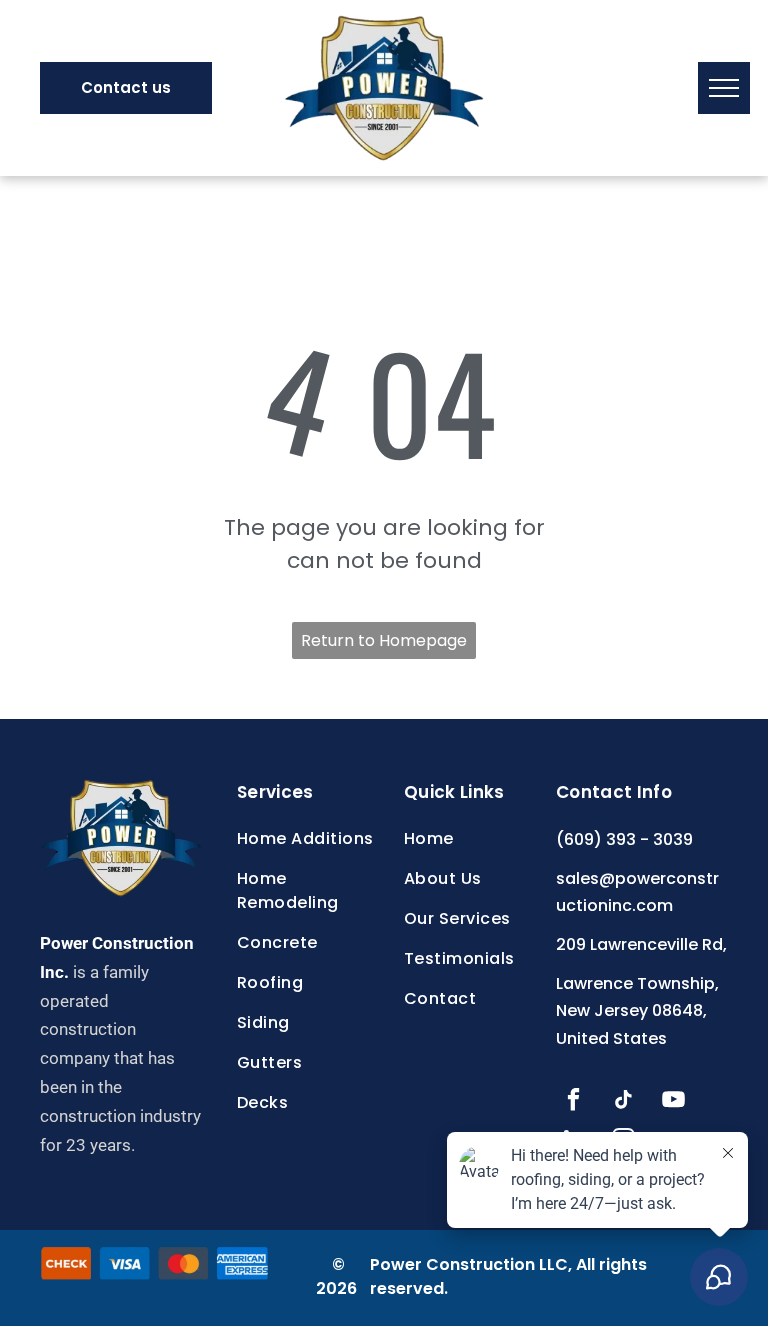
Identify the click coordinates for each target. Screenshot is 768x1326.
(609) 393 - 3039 (624, 839)
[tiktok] (623, 1102)
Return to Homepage (384, 640)
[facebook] (573, 1102)
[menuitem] (313, 839)
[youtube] (673, 1102)
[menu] (724, 88)
